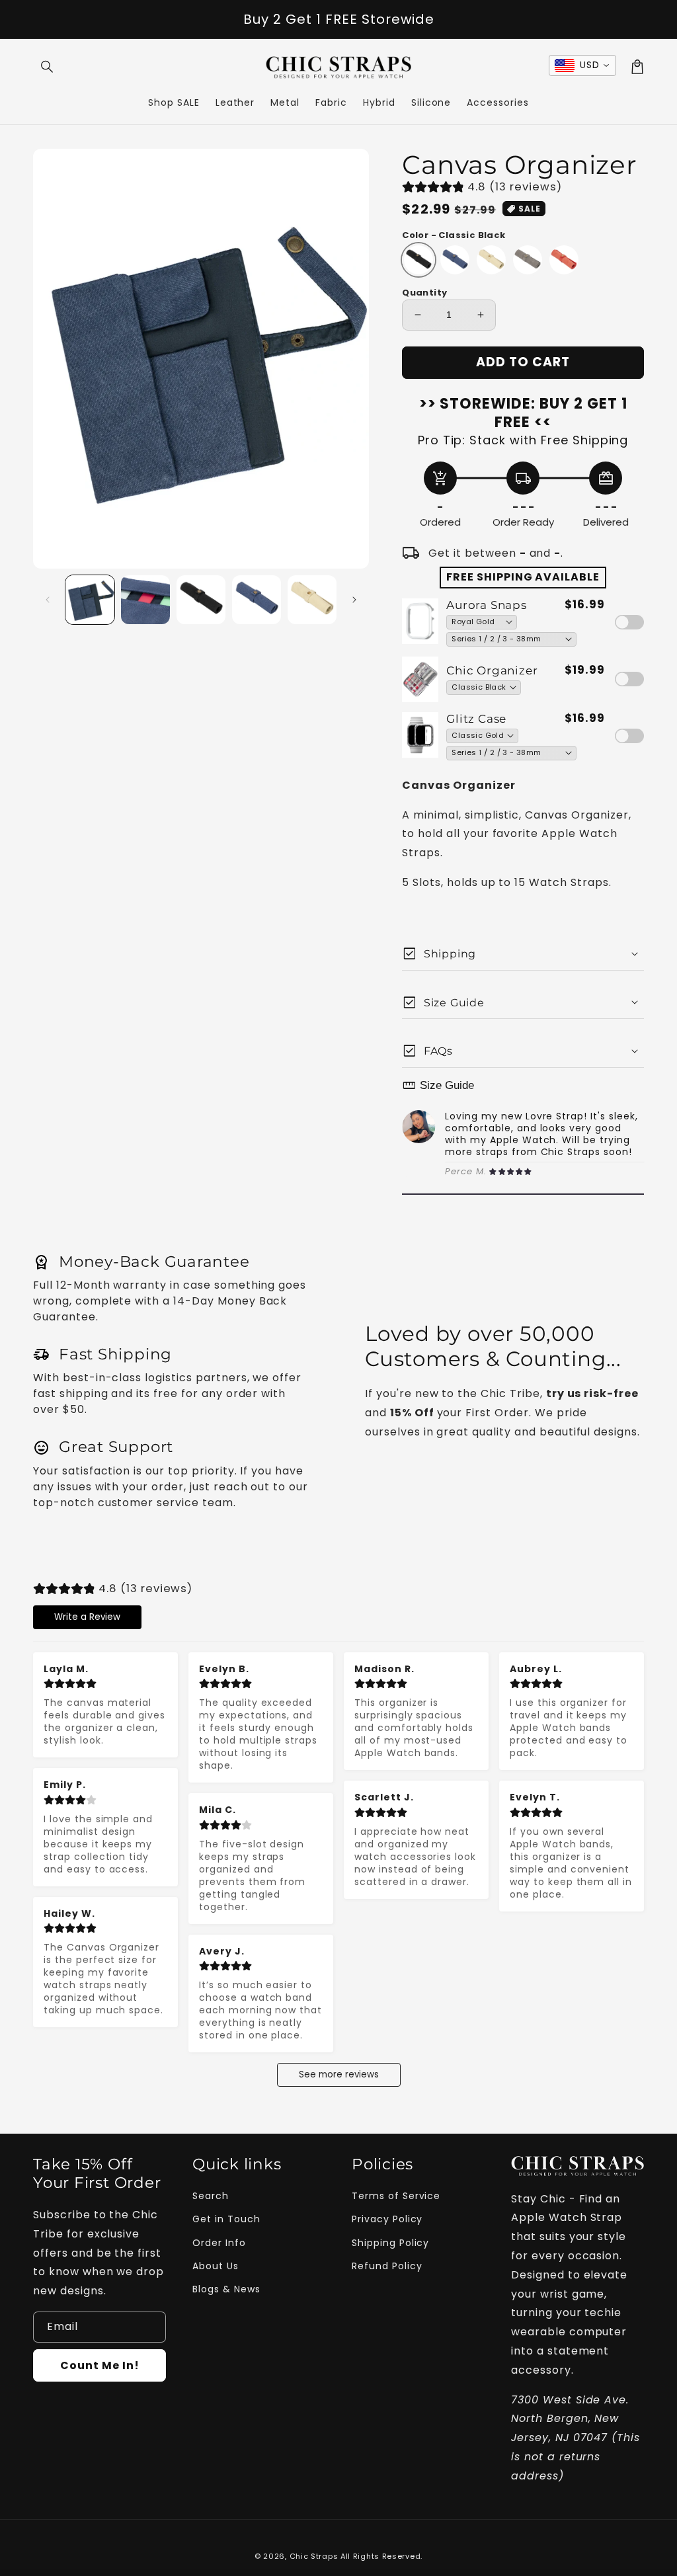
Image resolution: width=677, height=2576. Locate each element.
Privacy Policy (387, 2219)
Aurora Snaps (486, 605)
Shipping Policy (390, 2243)
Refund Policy (387, 2266)
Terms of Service (396, 2196)
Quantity (424, 293)
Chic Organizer (492, 670)
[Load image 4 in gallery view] (257, 600)
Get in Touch (226, 2219)
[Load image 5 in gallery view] (312, 600)
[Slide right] (354, 600)
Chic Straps (314, 2556)
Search (211, 2196)
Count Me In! (100, 2365)
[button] (48, 67)
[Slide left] (48, 600)
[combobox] (582, 65)
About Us (216, 2266)
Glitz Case (476, 719)
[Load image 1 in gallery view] (90, 600)
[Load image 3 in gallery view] (201, 600)
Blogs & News (226, 2289)
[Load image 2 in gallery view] (145, 600)
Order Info (219, 2243)
